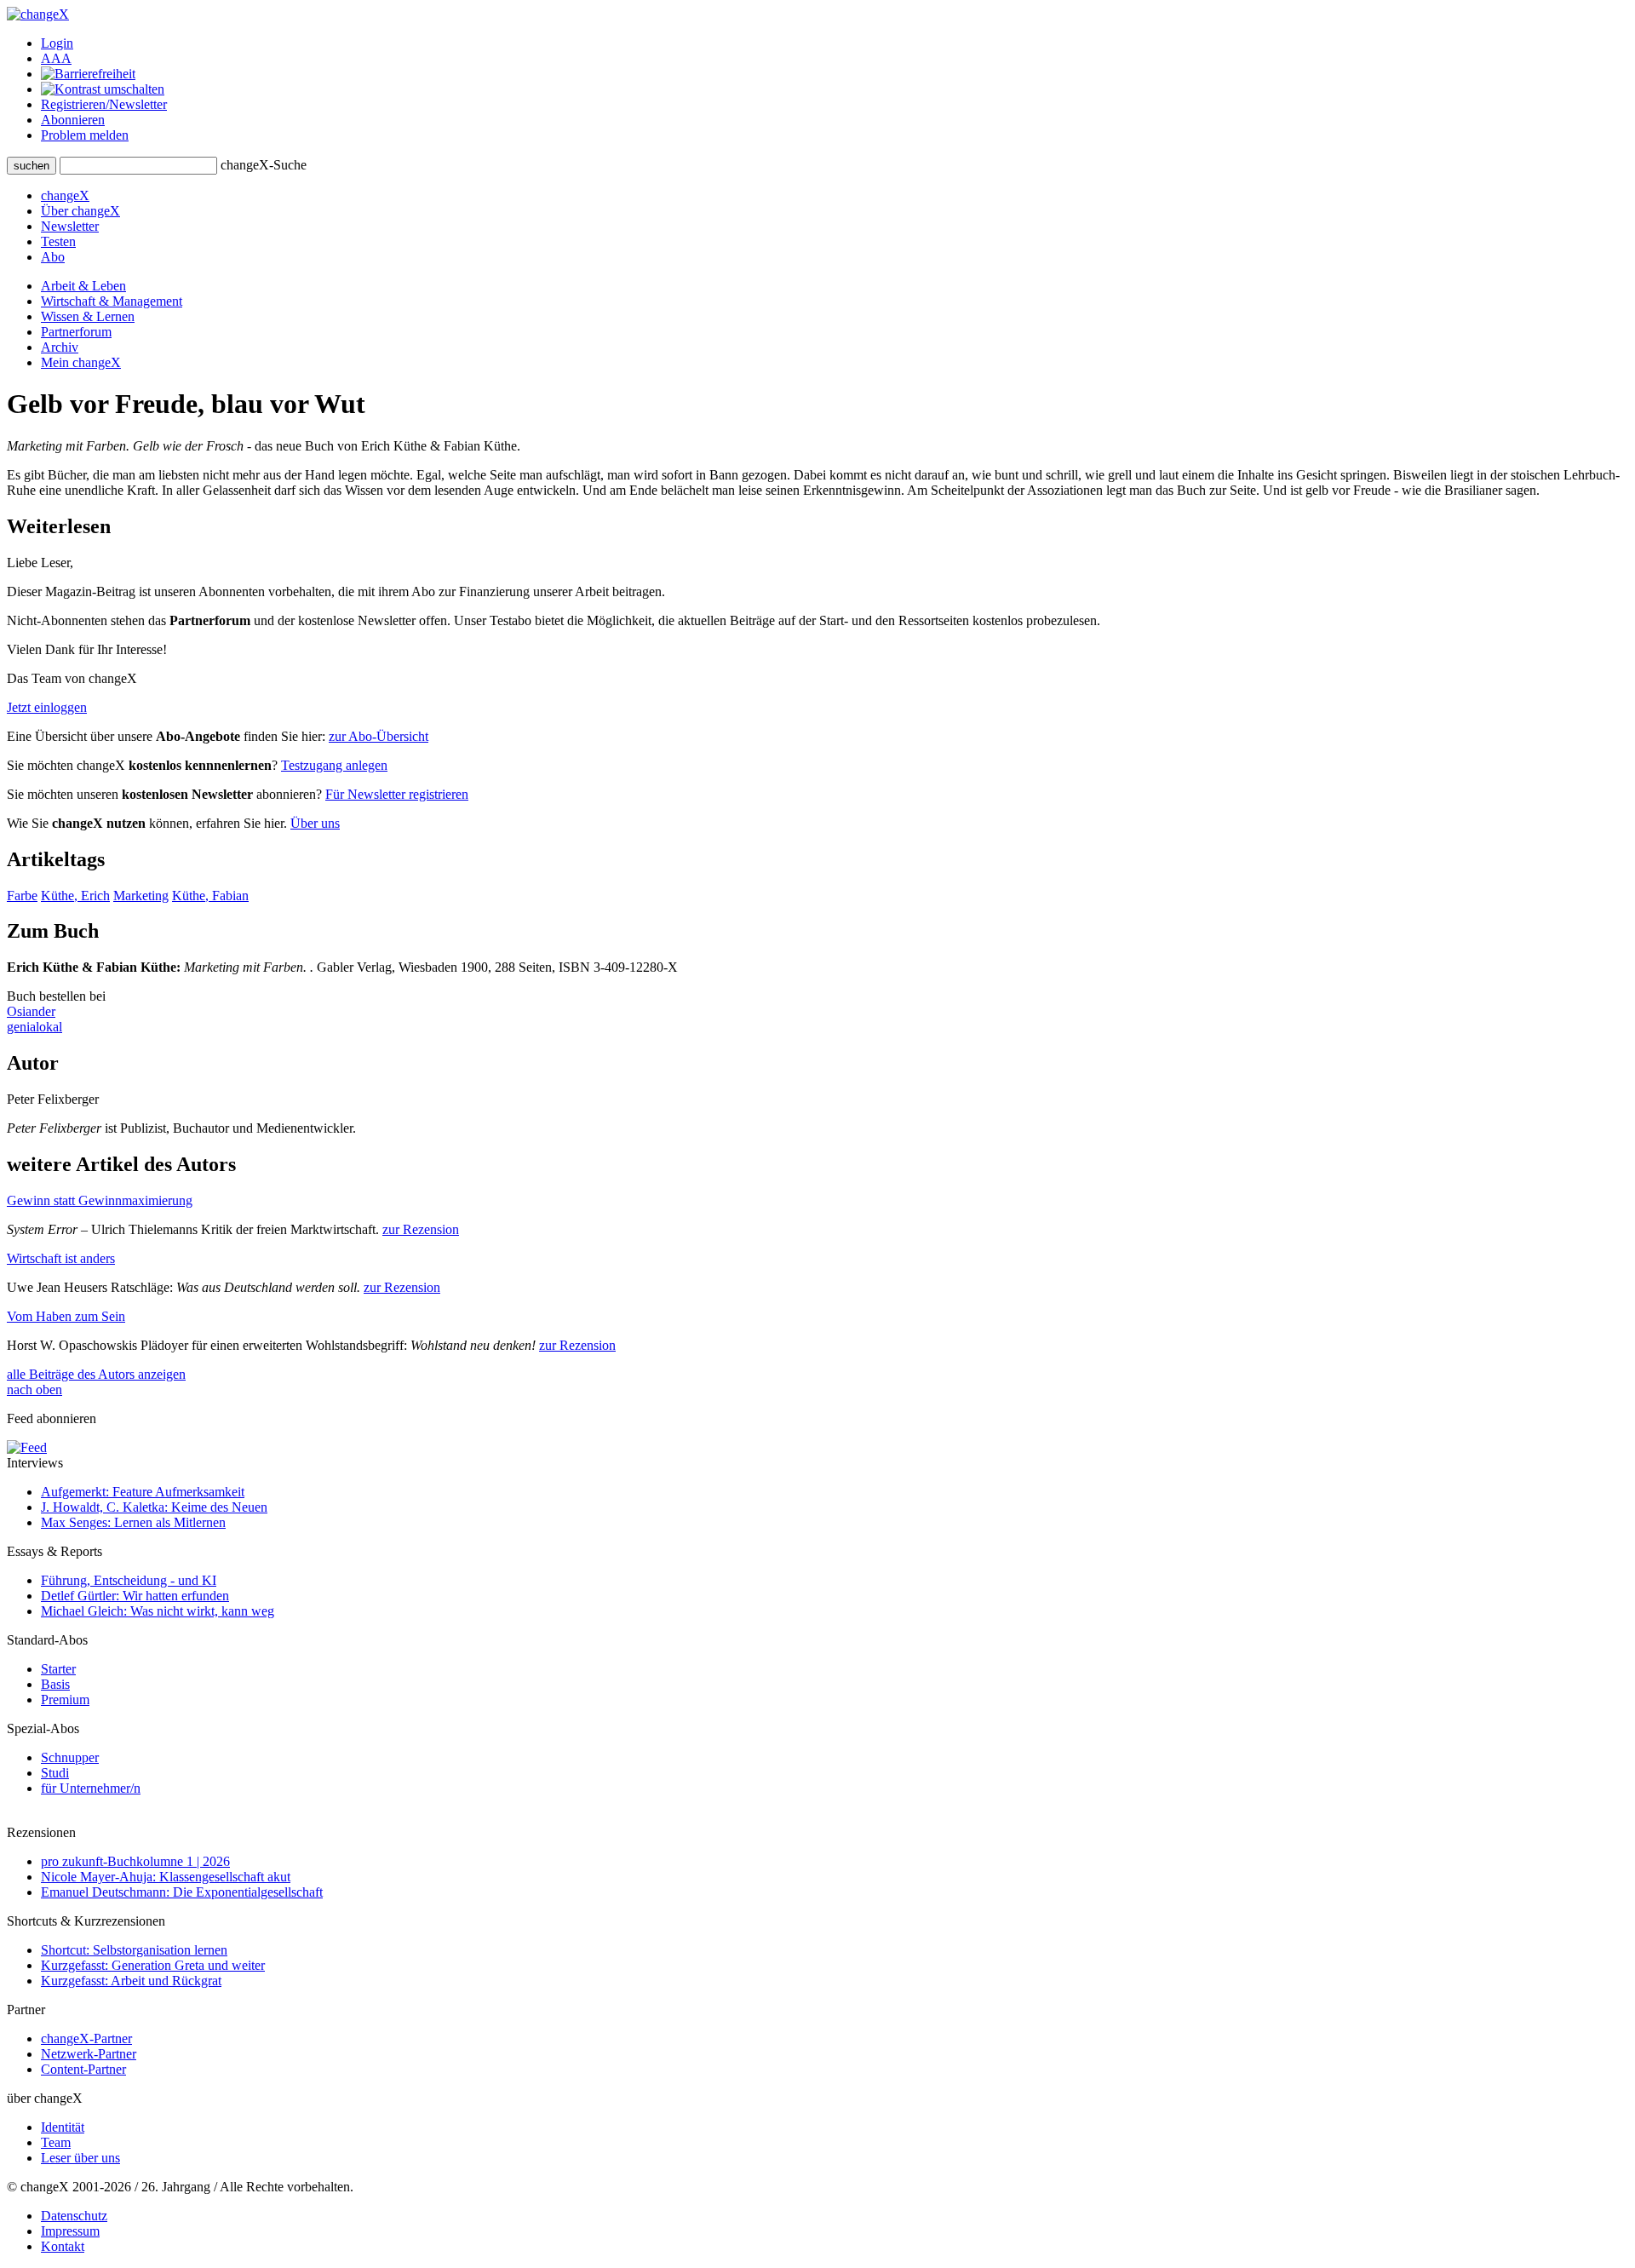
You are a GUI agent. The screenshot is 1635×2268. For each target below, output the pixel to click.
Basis (55, 1684)
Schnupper (70, 1757)
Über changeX (80, 211)
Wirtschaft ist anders (61, 1258)
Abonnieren (73, 120)
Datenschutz (74, 2216)
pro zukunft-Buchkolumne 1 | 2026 (135, 1861)
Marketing (141, 896)
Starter (58, 1669)
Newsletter (70, 226)
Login (57, 43)
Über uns (315, 823)
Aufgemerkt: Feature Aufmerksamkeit (143, 1492)
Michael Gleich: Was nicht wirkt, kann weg (158, 1611)
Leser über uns (80, 2158)
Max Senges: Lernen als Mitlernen (133, 1522)
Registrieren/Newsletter (104, 104)
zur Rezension (421, 1229)
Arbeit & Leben (83, 286)
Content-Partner (83, 2069)
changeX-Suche (264, 165)
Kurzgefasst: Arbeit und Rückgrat (131, 1981)
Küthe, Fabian (210, 896)
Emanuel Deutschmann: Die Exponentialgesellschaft (182, 1892)
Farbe (22, 896)
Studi (55, 1773)
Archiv (60, 347)
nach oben (34, 1390)
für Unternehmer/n (91, 1788)
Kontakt (63, 2246)
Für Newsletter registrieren (397, 794)
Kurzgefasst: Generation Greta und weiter (153, 1965)
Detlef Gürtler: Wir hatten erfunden (135, 1596)
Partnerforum (76, 332)
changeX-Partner (86, 2038)
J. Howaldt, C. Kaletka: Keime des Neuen (154, 1507)
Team (56, 2142)
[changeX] (38, 14)
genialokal (34, 1027)
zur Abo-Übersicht (379, 736)
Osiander (31, 1011)
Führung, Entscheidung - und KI (129, 1580)
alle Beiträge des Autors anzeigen (96, 1374)
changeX (65, 195)
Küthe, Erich (75, 896)
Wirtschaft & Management (112, 301)
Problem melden (85, 135)
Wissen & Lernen (88, 316)
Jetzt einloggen (47, 707)
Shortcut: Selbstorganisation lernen (134, 1950)
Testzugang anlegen (334, 765)
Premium (65, 1700)
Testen (58, 241)
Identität (63, 2127)
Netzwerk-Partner (89, 2054)
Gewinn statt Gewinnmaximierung (100, 1200)
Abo (53, 257)
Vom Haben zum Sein (66, 1316)
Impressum (70, 2231)
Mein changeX (81, 362)
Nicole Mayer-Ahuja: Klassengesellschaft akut (166, 1877)
